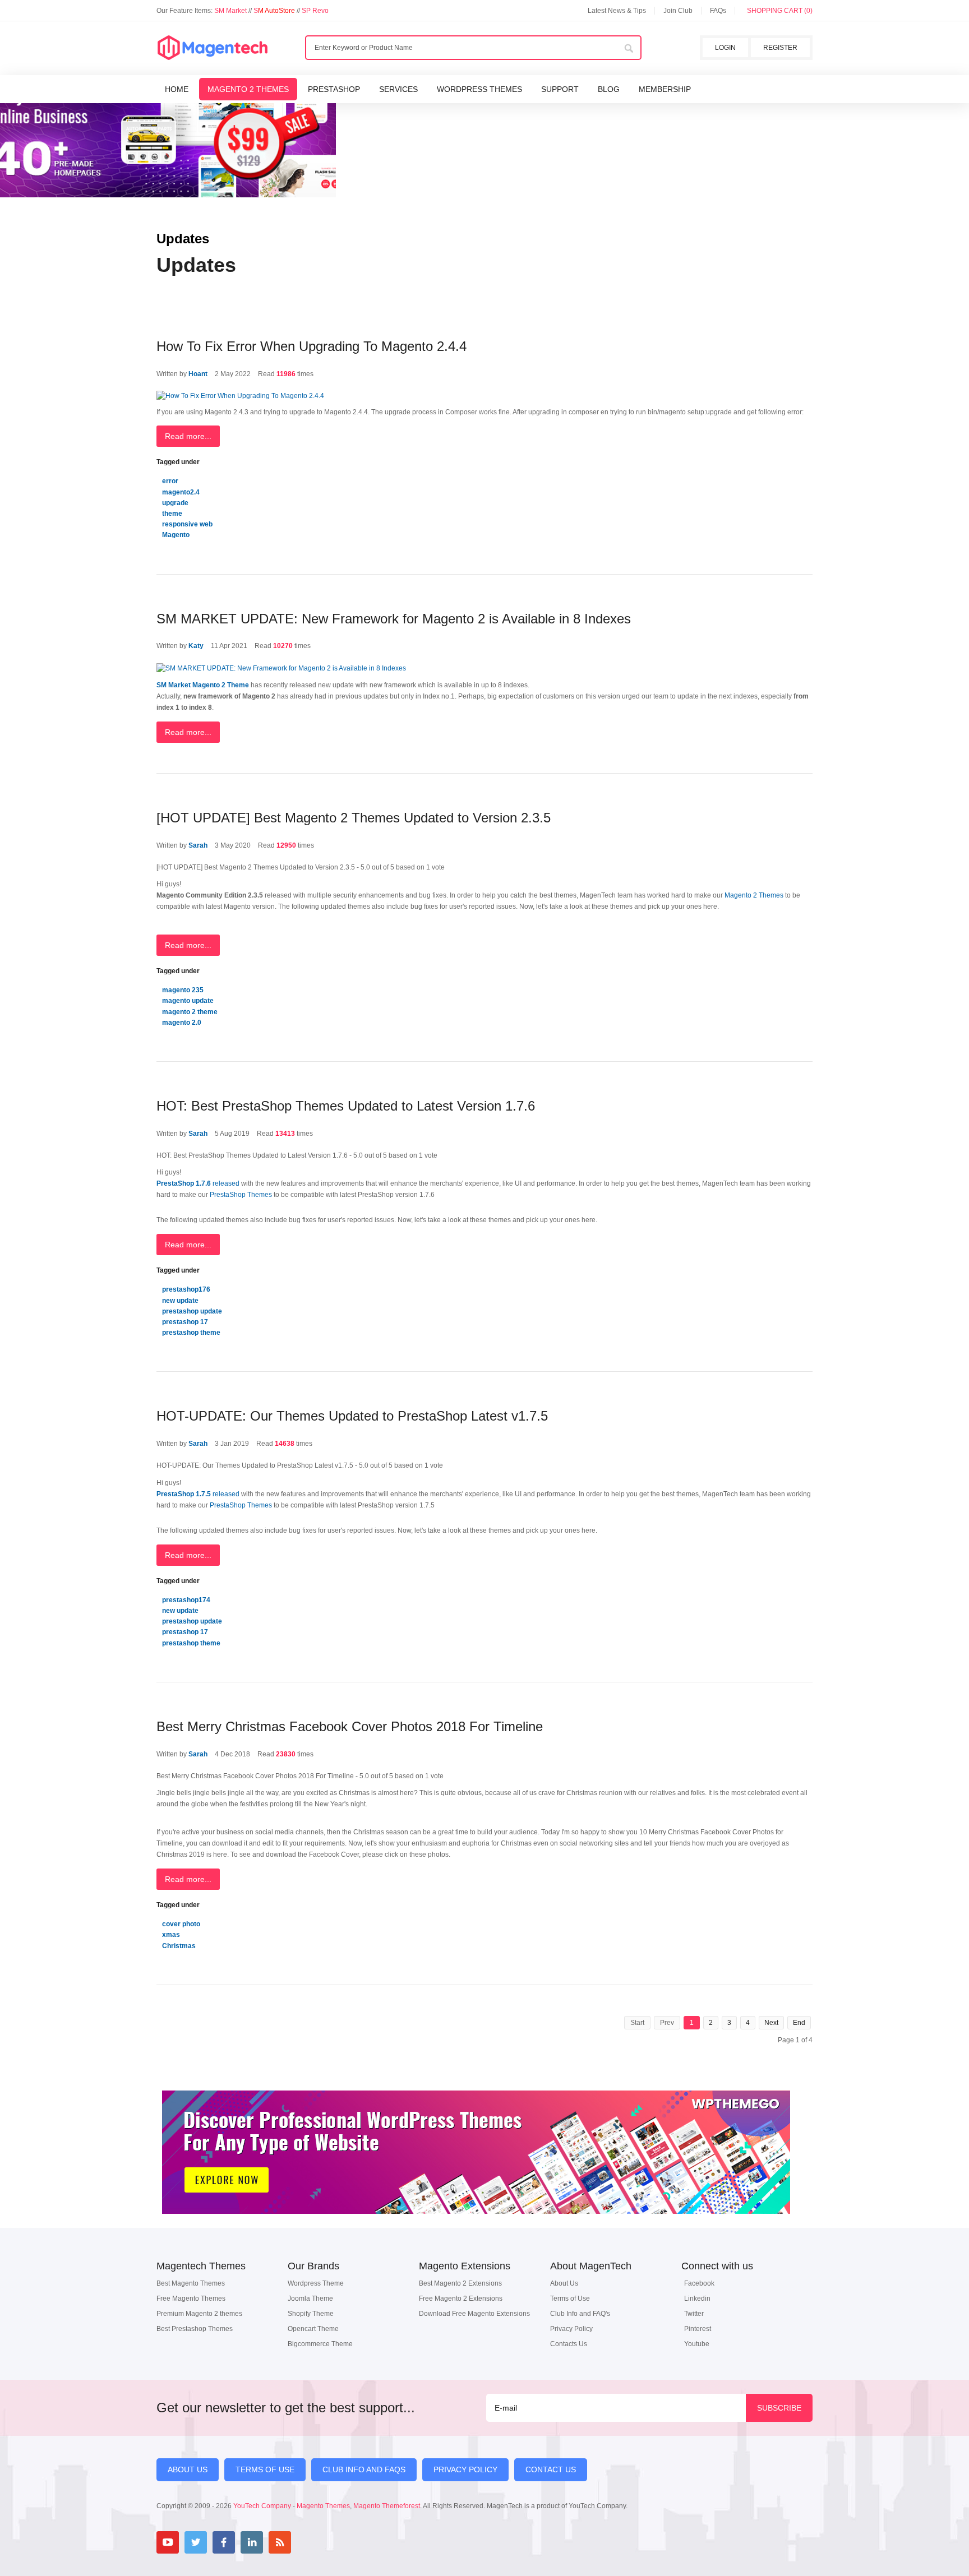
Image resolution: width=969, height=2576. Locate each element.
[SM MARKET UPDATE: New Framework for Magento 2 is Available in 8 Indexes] (281, 669)
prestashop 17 (185, 1322)
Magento (176, 535)
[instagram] (308, 2542)
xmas (171, 1935)
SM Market (231, 11)
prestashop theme (191, 1333)
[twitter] (196, 2542)
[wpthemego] (476, 2226)
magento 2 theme (190, 1012)
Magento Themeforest (387, 2506)
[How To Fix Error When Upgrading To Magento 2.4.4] (240, 396)
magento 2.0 (182, 1023)
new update (180, 1301)
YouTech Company (262, 2506)
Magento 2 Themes (755, 895)
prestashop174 (186, 1600)
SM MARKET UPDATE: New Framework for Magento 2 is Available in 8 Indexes (394, 619)
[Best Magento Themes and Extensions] (213, 48)
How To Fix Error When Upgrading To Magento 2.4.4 (312, 346)
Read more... (188, 436)
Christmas (179, 1946)
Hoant (198, 374)
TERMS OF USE (265, 2469)
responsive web (187, 524)
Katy (196, 646)
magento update (188, 1001)
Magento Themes (323, 2506)
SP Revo (315, 11)
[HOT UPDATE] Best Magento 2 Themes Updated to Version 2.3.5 (354, 818)
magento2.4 (181, 492)
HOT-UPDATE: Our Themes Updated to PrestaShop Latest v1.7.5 (352, 1416)
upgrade (175, 503)
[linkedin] (252, 2542)
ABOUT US (188, 2469)
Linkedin (697, 2298)
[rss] (280, 2542)
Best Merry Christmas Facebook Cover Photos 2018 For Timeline (350, 1726)
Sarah (198, 845)
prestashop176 (186, 1289)
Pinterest (698, 2329)
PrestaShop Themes (242, 1195)
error (170, 481)
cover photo (181, 1924)
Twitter (694, 2314)
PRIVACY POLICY (465, 2469)
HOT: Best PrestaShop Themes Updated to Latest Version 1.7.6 (346, 1106)
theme (172, 514)
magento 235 (183, 990)
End (799, 2023)
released (199, 1183)
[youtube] (168, 2542)
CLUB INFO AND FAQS (364, 2469)
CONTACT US (551, 2469)
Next (771, 2023)
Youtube (697, 2344)
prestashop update (192, 1311)
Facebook (699, 2283)
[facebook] (224, 2542)
